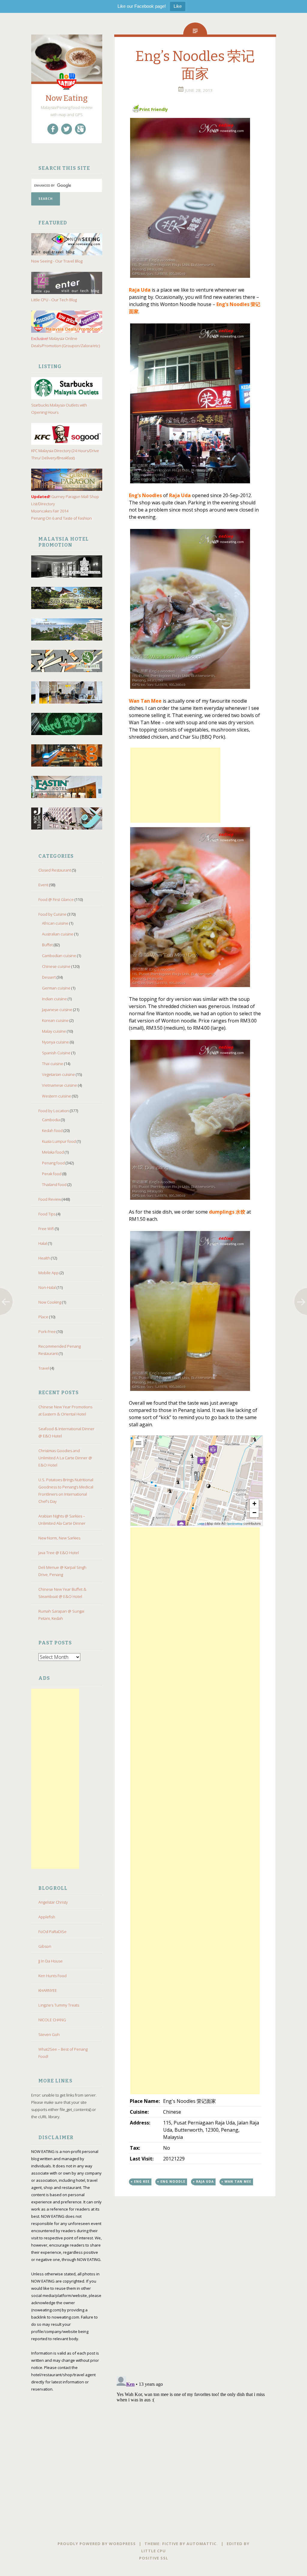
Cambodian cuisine (59, 956)
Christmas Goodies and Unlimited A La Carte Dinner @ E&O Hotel (65, 1458)
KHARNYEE (48, 1990)
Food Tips (47, 1214)
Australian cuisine (58, 934)
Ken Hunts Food (52, 1976)
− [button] (254, 1513)
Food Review (50, 1199)
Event (43, 885)
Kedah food (52, 1130)
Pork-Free (47, 1332)
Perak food (52, 1174)
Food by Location (54, 1111)
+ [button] (254, 1504)
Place (43, 1317)
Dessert (49, 977)
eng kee (142, 2181)
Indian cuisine (54, 999)
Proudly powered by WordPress (97, 2544)
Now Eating (67, 98)
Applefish (47, 1917)
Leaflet (201, 1524)
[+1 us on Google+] (80, 129)
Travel (44, 1368)
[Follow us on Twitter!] (67, 129)
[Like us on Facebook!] (53, 129)
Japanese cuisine (57, 1010)
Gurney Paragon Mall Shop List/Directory (65, 500)
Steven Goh (49, 2034)
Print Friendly (154, 109)
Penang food (53, 1163)
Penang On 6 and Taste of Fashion (61, 518)
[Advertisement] (55, 1779)
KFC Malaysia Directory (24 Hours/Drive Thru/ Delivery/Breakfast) (65, 454)
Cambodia (51, 1120)
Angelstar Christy (53, 1902)
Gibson (45, 1946)
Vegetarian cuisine (58, 1074)
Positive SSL (154, 2558)
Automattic (201, 2544)
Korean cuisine (55, 1020)
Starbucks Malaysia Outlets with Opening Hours (59, 409)
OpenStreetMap (235, 1524)
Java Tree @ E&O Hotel (59, 1553)
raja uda (205, 2181)
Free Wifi (46, 1229)
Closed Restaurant (55, 870)
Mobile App (49, 1273)
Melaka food (53, 1152)
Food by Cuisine (52, 914)
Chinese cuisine (56, 966)
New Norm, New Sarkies (59, 1538)
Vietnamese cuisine (60, 1085)
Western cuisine (57, 1096)
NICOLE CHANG (52, 2020)
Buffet (47, 945)
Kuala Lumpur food (59, 1141)
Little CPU (153, 2551)
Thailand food (54, 1184)
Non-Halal (47, 1287)
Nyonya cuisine (55, 1042)
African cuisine (55, 923)
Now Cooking (50, 1302)
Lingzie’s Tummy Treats (59, 2005)
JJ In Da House (51, 1961)
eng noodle (173, 2181)
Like (178, 6)
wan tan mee (238, 2181)
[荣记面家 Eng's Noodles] (195, 198)
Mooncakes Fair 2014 (50, 511)
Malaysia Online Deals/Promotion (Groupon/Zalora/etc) (66, 342)
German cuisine (56, 988)
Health (44, 1258)
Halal (43, 1243)
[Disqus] (195, 2293)
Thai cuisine (53, 1064)
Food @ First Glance (56, 899)
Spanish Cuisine (56, 1053)
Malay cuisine (54, 1031)
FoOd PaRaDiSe (52, 1932)
